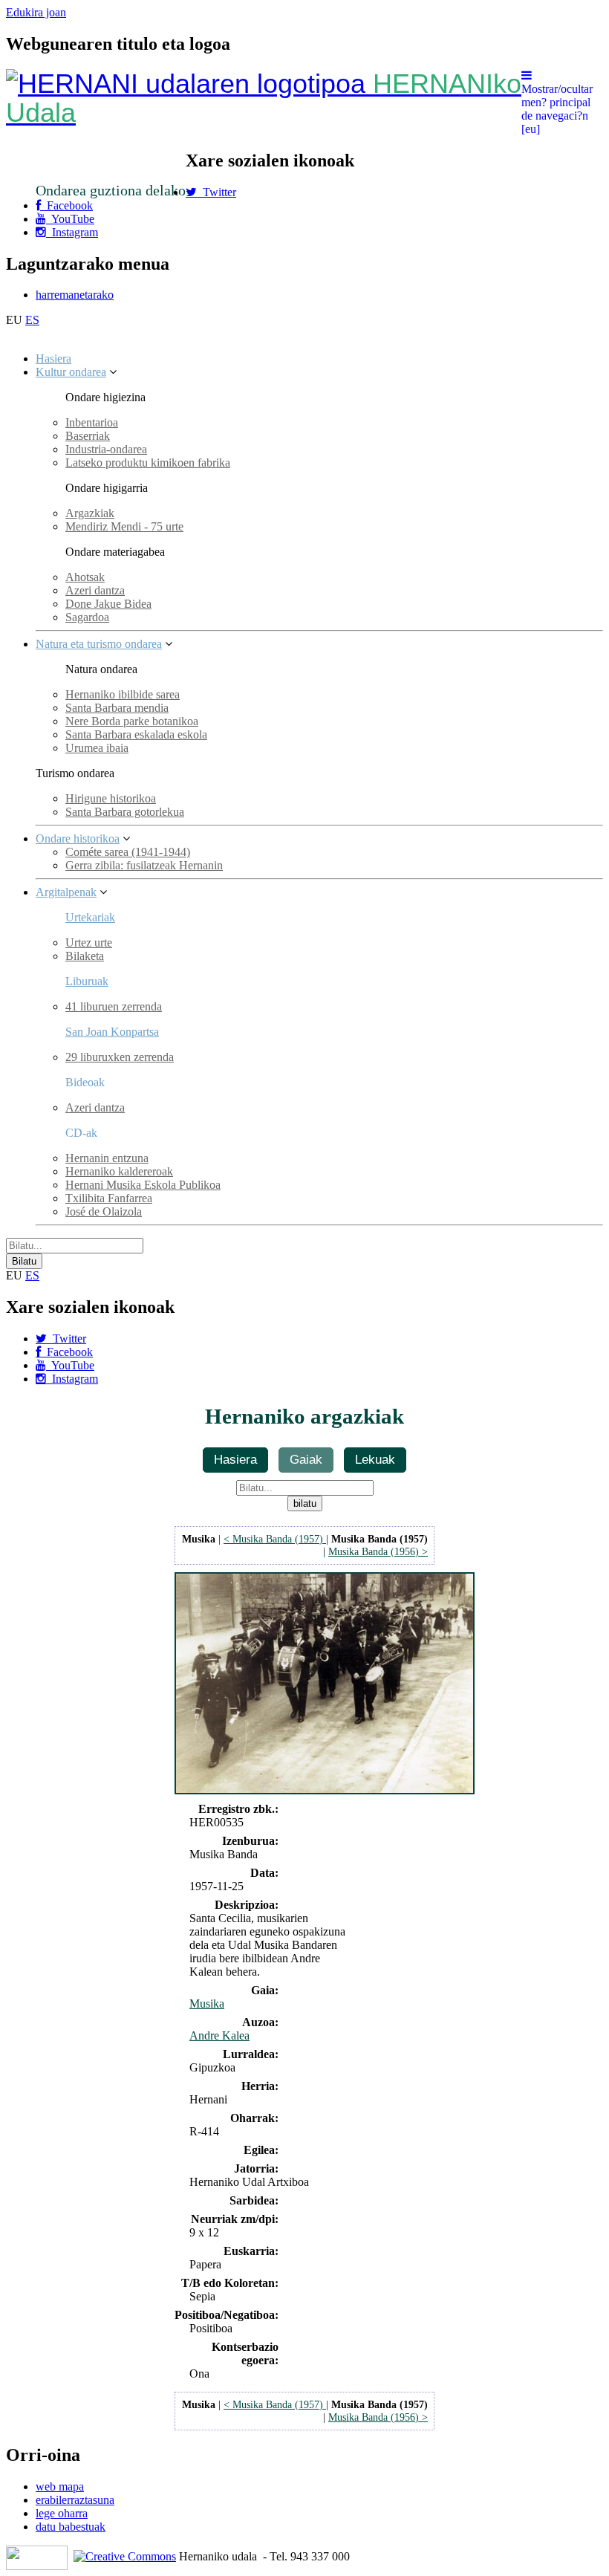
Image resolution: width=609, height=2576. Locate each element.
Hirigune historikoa (111, 798)
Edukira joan (36, 12)
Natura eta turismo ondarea (99, 644)
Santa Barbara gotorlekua (125, 812)
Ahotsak (85, 577)
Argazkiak (90, 513)
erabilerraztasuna (75, 2500)
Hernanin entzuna (107, 1158)
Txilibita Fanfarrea (109, 1198)
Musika (207, 2004)
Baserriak (88, 436)
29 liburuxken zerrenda (120, 1057)
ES (32, 320)
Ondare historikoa (78, 838)
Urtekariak (90, 917)
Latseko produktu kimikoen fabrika (148, 463)
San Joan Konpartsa (112, 1032)
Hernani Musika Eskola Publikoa (143, 1185)
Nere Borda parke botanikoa (132, 721)
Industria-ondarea (106, 449)
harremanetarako (75, 295)
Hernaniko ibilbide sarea (123, 694)
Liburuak (87, 981)
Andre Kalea (219, 2035)
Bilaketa (85, 956)
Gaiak (306, 1459)
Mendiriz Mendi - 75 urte (124, 526)
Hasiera (53, 359)
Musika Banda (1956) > (378, 1551)
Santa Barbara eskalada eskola (136, 734)
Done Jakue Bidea (108, 604)
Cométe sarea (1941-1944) (128, 852)
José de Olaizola (104, 1211)
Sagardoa (87, 617)
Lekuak (375, 1459)
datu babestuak (71, 2527)
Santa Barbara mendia (117, 708)
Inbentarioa (92, 422)
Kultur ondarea (71, 372)
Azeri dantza (95, 590)
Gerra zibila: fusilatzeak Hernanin (144, 865)
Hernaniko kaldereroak (119, 1171)
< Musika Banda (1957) (275, 1539)
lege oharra (62, 2513)
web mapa (60, 2486)
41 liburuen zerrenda (114, 1006)
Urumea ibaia (97, 748)
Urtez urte (89, 943)
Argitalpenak (66, 892)
